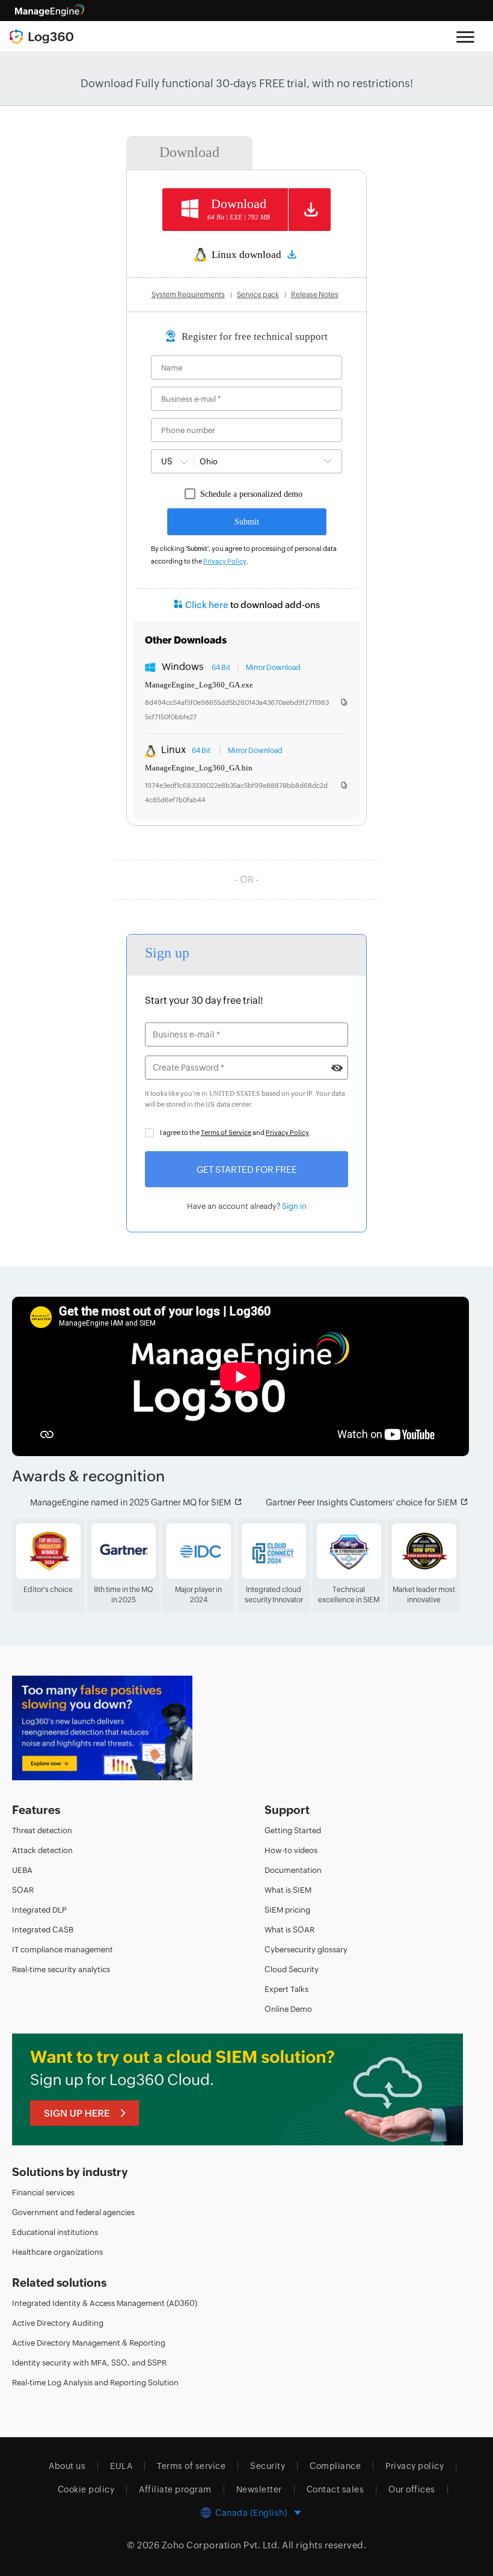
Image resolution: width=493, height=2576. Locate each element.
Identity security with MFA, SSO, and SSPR (89, 2362)
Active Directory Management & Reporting (89, 2342)
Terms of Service (226, 1133)
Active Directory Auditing (58, 2322)
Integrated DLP (39, 1909)
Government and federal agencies (73, 2212)
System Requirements (188, 295)
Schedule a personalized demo (251, 494)
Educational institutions (55, 2232)
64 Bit (221, 668)
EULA (121, 2465)
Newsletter (259, 2489)
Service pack (258, 295)
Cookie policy (86, 2489)
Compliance (335, 2465)
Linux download (247, 255)
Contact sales (335, 2489)
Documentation (293, 1870)
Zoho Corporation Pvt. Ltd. (221, 2544)
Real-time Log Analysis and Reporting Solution (95, 2382)
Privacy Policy (225, 561)
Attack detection (42, 1850)
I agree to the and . (235, 1133)
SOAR (23, 1889)
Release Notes (315, 295)
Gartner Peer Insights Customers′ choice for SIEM (361, 1502)
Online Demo (288, 2009)
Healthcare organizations (57, 2252)
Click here (207, 605)
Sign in (294, 1206)
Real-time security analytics (61, 1969)
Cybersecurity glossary (306, 1949)
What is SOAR (289, 1929)
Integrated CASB (43, 1929)
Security (268, 2465)
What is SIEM (288, 1889)
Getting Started (293, 1830)
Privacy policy (415, 2465)
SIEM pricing (287, 1909)
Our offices (412, 2489)
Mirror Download (273, 668)
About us (67, 2465)
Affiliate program (175, 2489)
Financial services (43, 2192)
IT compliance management (63, 1949)
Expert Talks (286, 1989)
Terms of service (191, 2465)
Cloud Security (292, 1969)
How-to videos (291, 1850)
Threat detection (42, 1830)
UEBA (22, 1870)
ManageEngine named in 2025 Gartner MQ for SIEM (130, 1502)
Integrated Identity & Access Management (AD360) (105, 2303)
